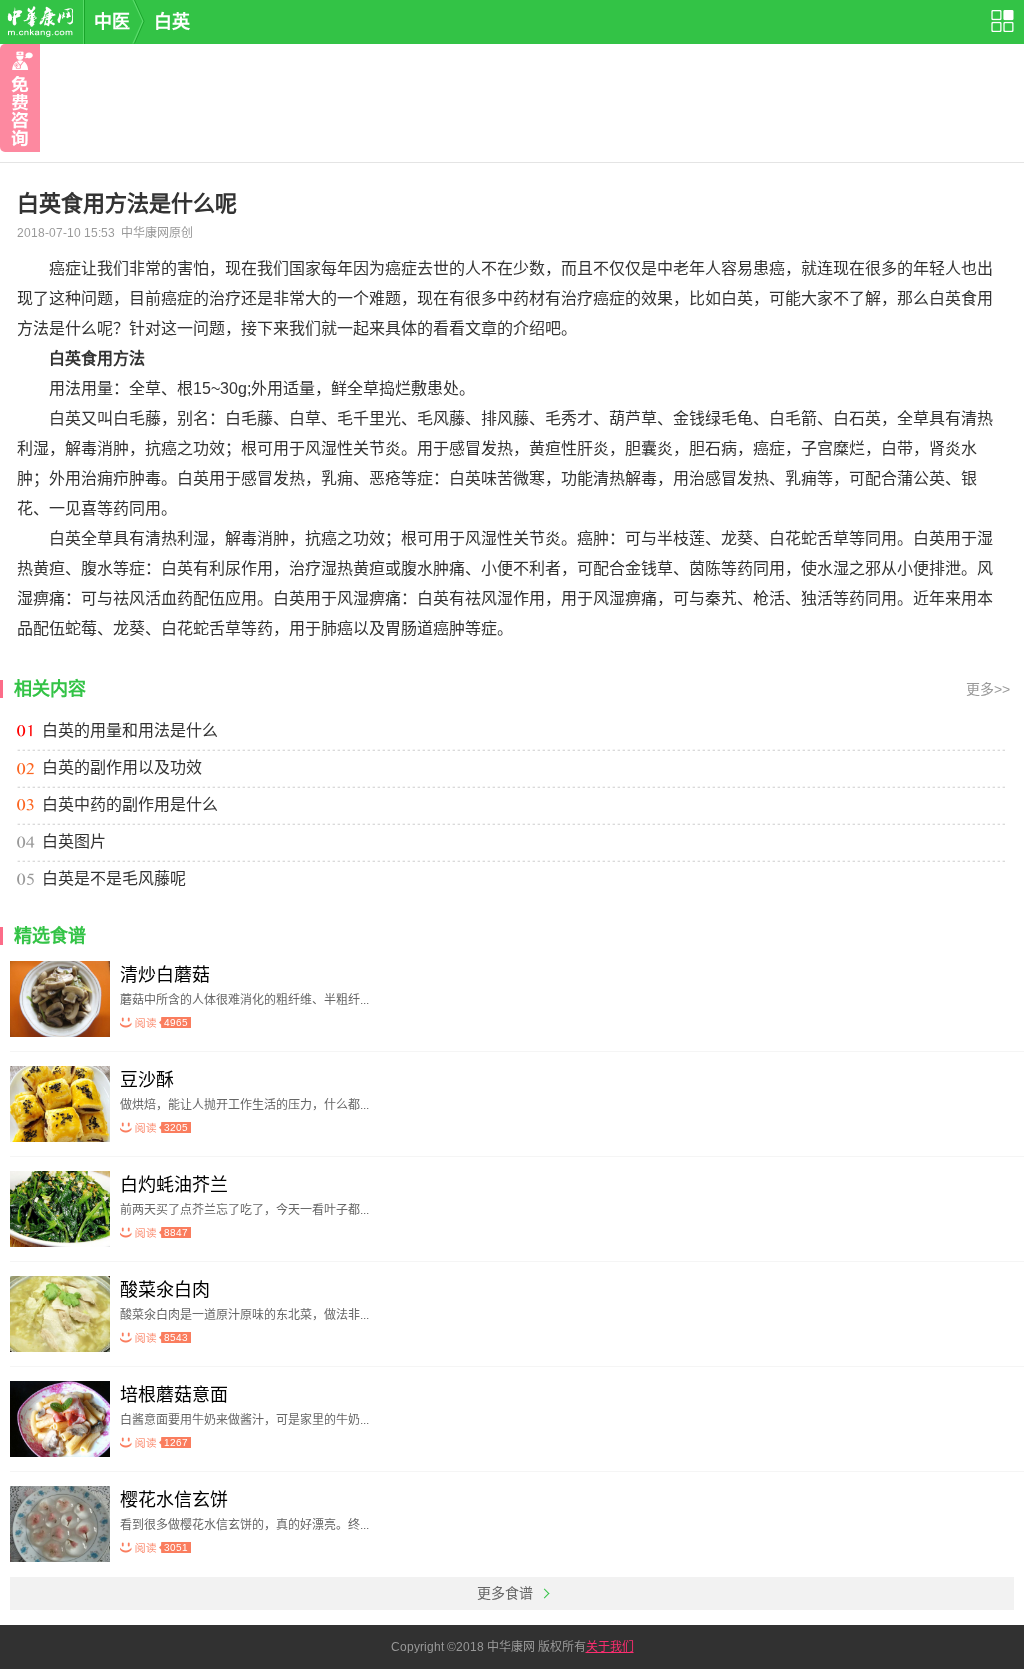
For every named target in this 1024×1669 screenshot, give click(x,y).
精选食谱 (50, 936)
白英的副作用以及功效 (122, 767)
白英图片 (74, 841)
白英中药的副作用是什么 (130, 804)
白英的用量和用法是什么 (130, 730)
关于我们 (610, 1647)
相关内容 (50, 689)
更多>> (988, 689)
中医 (112, 22)
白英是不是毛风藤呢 (114, 878)
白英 (172, 22)
